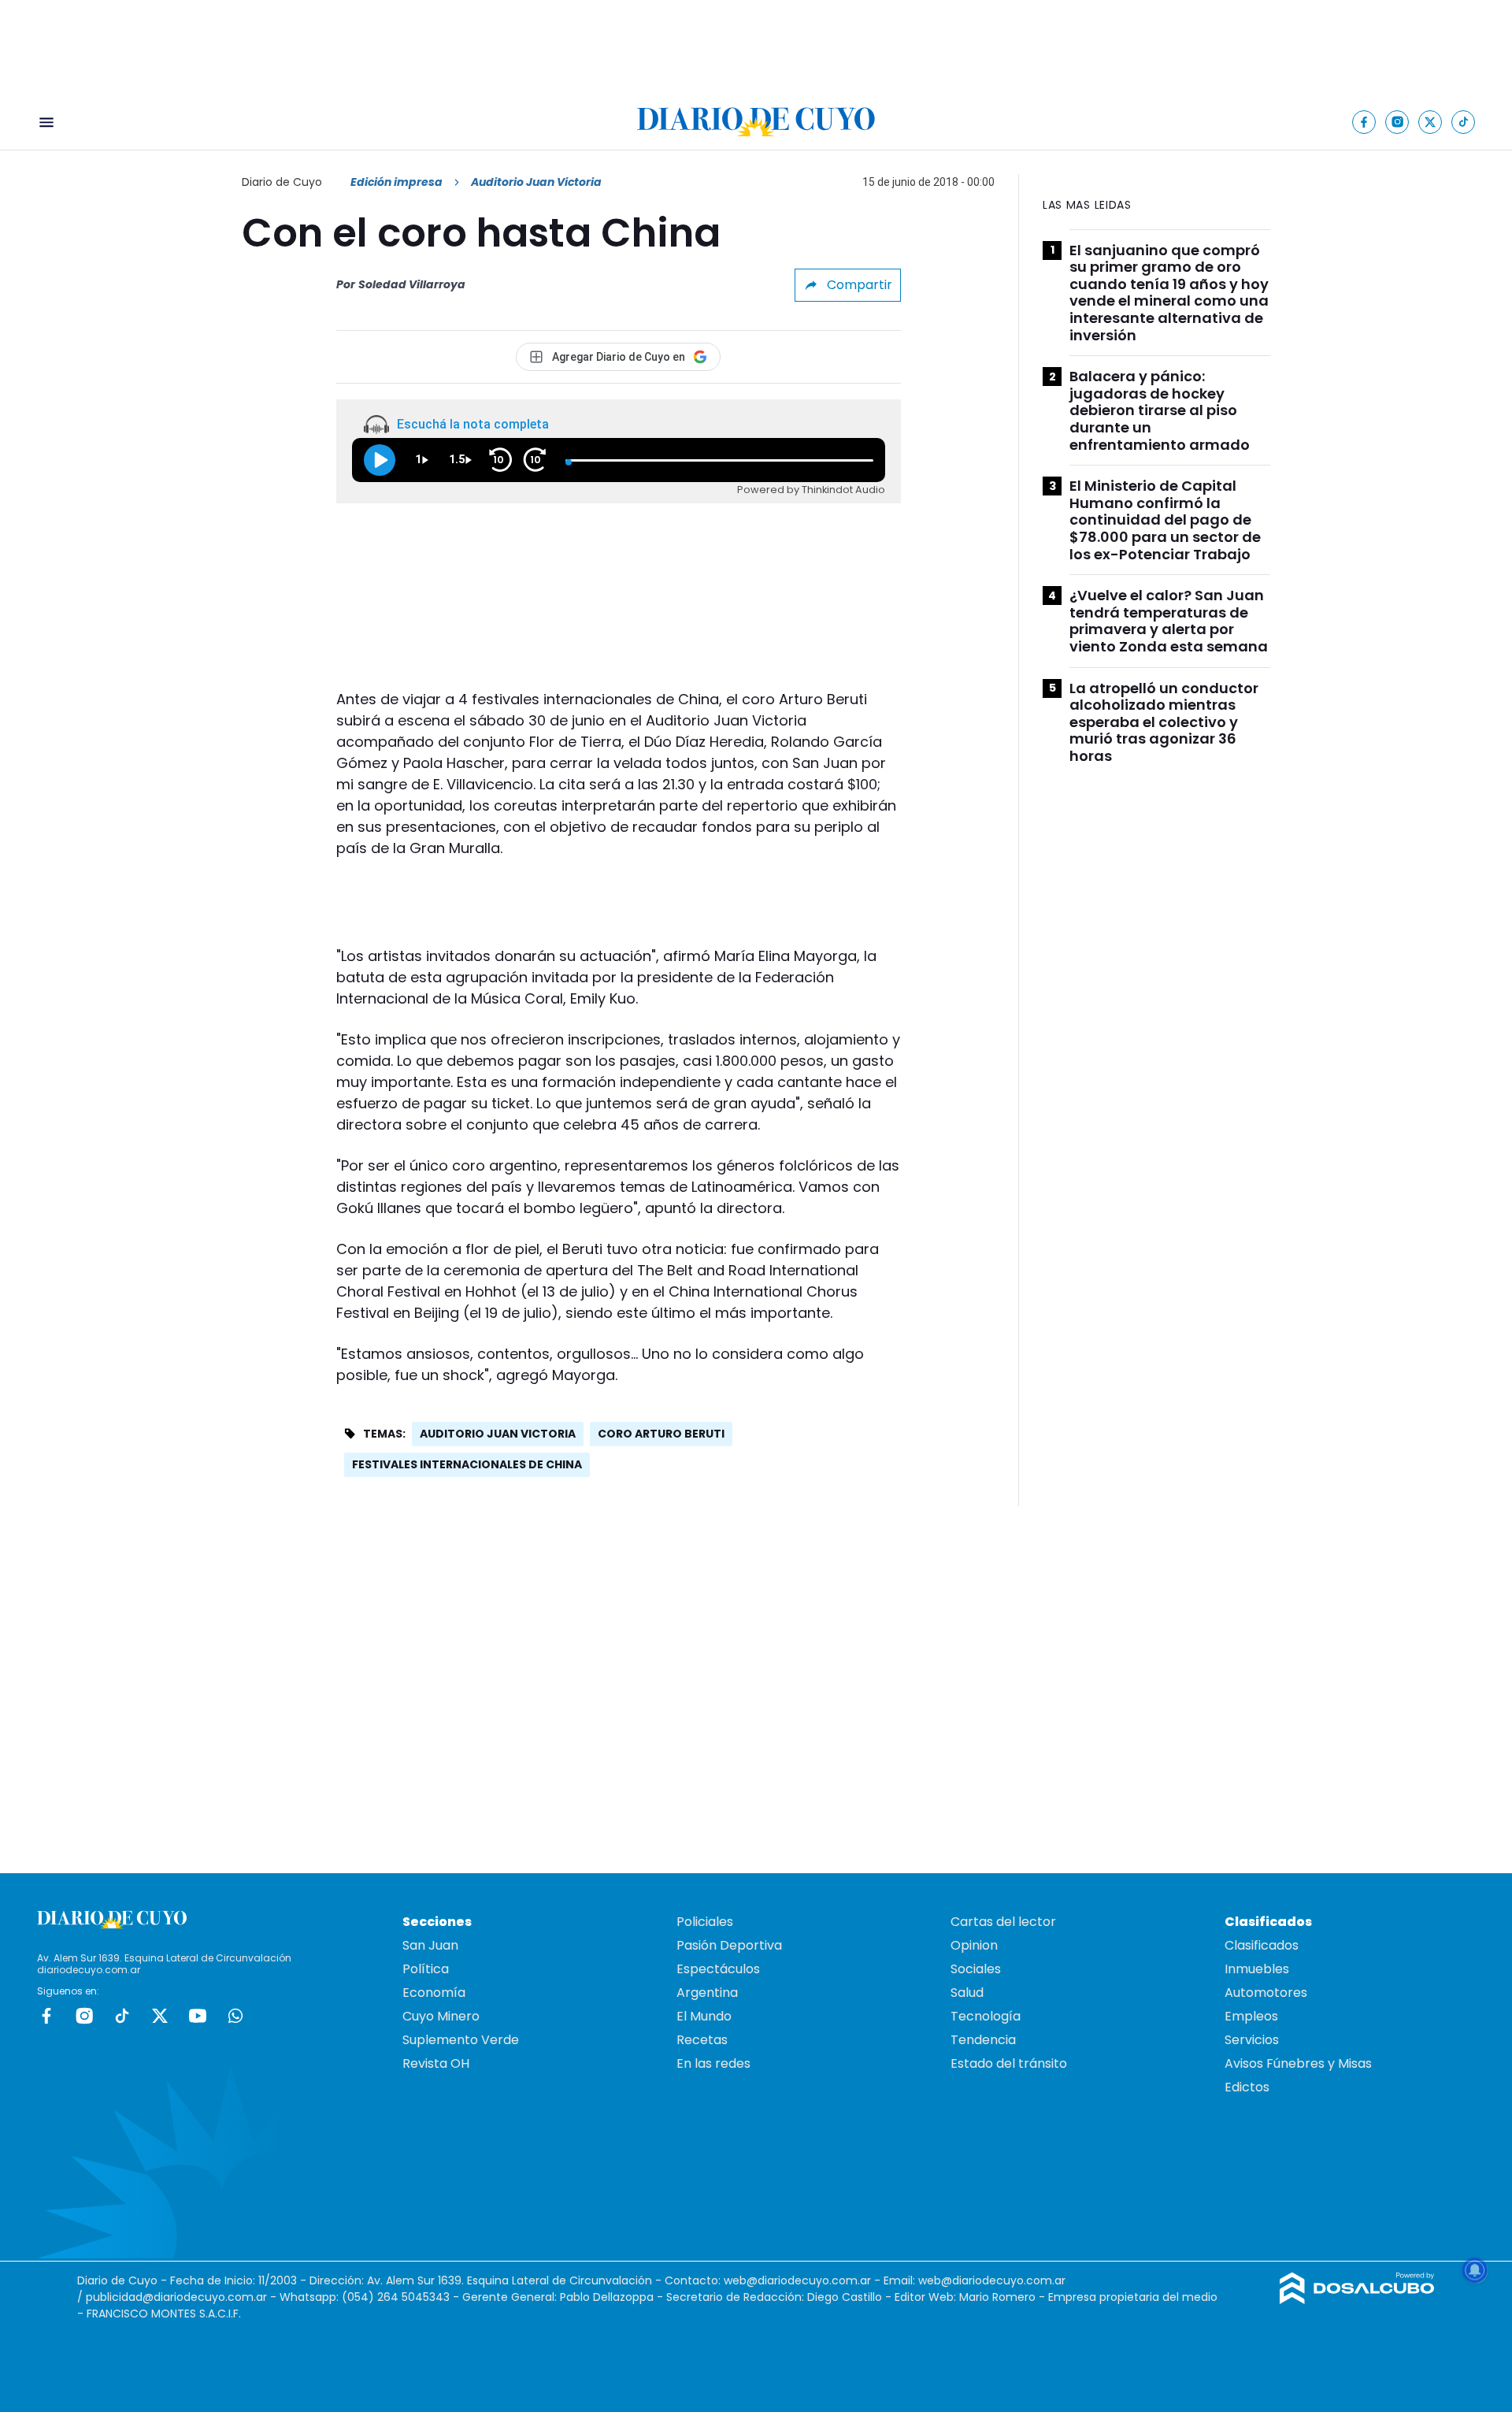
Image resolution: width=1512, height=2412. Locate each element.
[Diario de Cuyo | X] (1430, 122)
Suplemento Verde (461, 2040)
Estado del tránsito (1009, 2063)
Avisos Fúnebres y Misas (1298, 2063)
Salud (967, 1993)
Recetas (702, 2040)
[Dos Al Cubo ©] (1357, 2300)
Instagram (84, 2016)
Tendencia (983, 2040)
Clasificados (1262, 1945)
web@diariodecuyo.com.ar (797, 2280)
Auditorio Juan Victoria (498, 1434)
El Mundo (704, 2016)
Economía (434, 1993)
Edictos (1247, 2087)
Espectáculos (718, 1969)
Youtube (198, 2016)
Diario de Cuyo (282, 182)
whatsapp (235, 2016)
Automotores (1266, 1993)
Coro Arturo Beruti (661, 1434)
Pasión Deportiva (729, 1945)
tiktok (122, 2016)
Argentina (707, 1993)
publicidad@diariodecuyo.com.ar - (183, 2297)
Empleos (1251, 2016)
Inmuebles (1257, 1969)
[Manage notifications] (1475, 2270)
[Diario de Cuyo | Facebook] (1364, 122)
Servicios (1252, 2040)
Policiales (705, 1922)
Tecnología (986, 2016)
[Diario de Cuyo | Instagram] (1397, 122)
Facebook (46, 2016)
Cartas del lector (1003, 1922)
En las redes (713, 2063)
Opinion (974, 1945)
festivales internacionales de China (467, 1464)
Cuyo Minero (441, 2016)
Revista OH (436, 2063)
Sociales (976, 1969)
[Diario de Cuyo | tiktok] (1464, 122)
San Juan (430, 1945)
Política (426, 1969)
